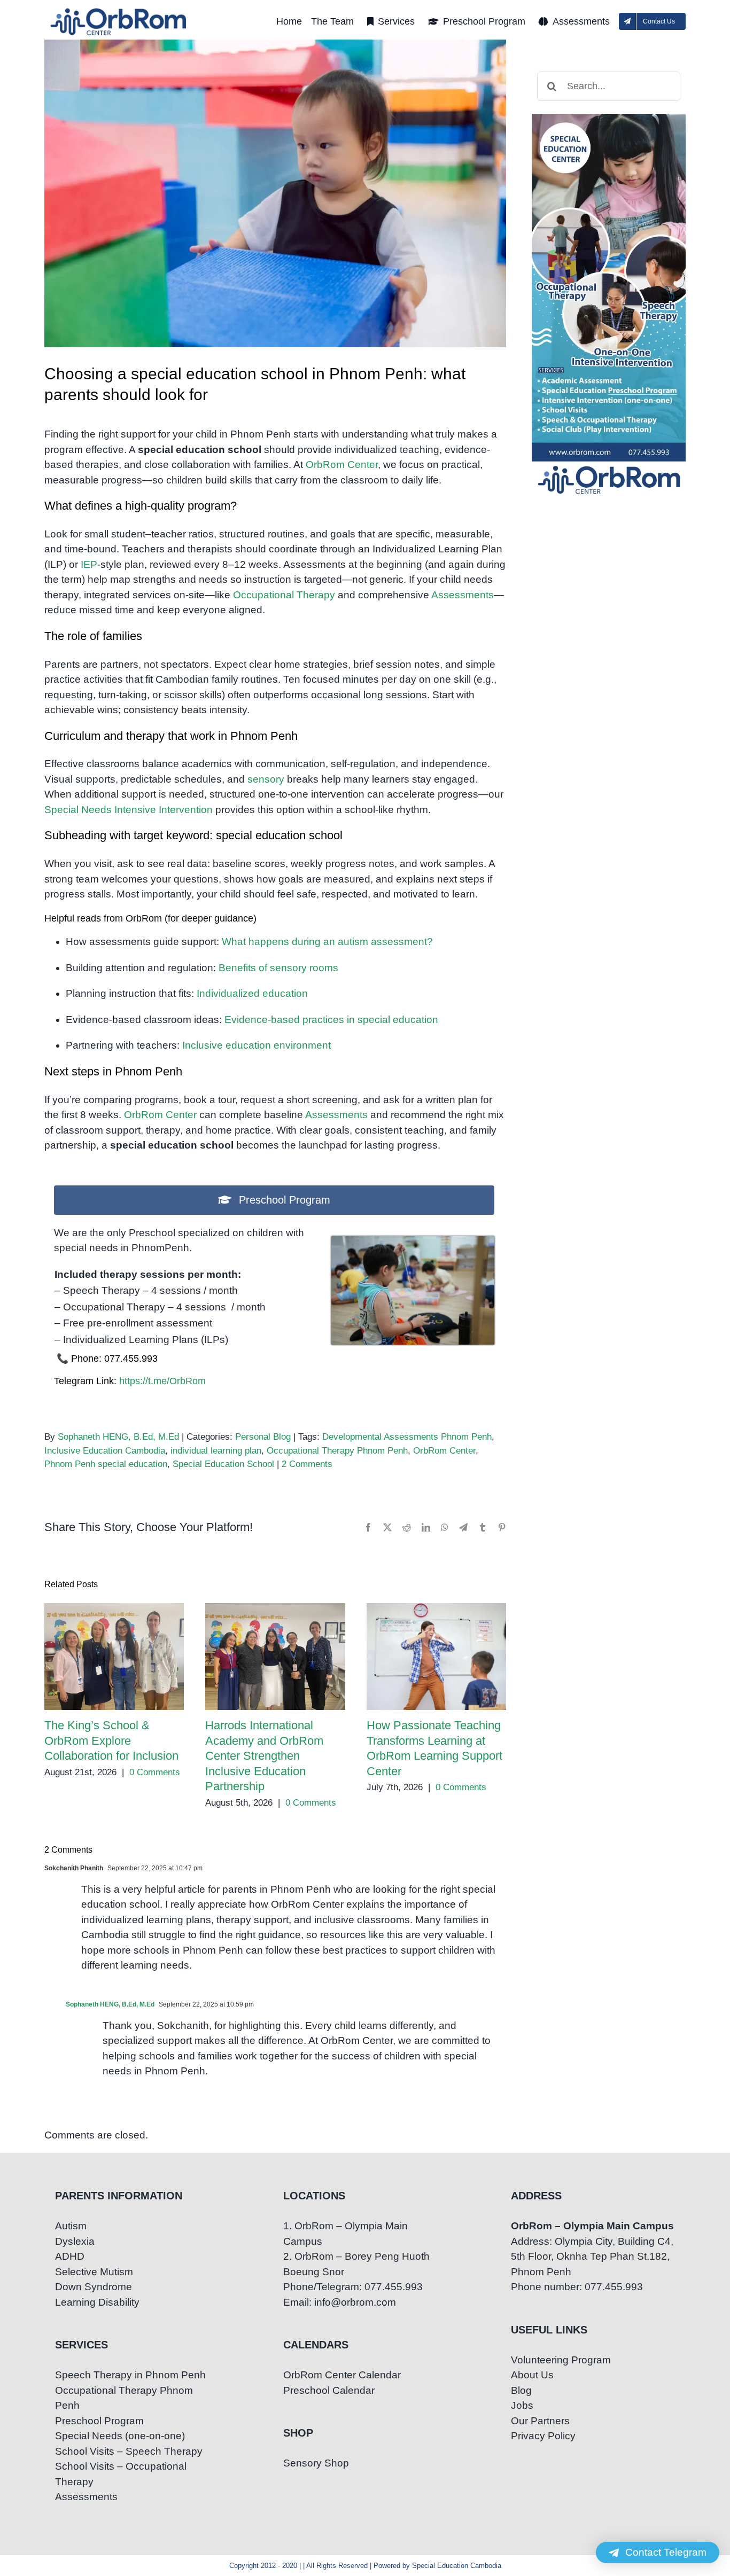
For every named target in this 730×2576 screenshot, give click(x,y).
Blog (521, 2390)
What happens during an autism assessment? (327, 942)
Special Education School (223, 1464)
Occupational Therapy (284, 595)
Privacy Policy (543, 2436)
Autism (71, 2226)
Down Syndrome (94, 2287)
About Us (532, 2375)
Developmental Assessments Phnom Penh (407, 1437)
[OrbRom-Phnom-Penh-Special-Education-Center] (119, 11)
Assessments (463, 595)
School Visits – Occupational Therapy (121, 2474)
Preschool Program (99, 2421)
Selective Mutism (94, 2272)
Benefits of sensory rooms (278, 968)
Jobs (522, 2405)
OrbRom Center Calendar (342, 2375)
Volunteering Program (561, 2360)
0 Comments (155, 1772)
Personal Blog (263, 1437)
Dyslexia (75, 2241)
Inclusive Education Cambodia (105, 1451)
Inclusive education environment (257, 1045)
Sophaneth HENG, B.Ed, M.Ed (118, 1437)
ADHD (70, 2256)
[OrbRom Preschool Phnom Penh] (413, 1241)
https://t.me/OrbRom (162, 1381)
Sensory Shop (316, 2463)
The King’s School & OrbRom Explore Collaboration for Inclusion (114, 1657)
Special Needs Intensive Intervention (129, 810)
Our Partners (540, 2421)
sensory (266, 779)
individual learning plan (216, 1451)
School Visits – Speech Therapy (129, 2451)
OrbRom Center (342, 465)
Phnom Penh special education (106, 1464)
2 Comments (307, 1464)
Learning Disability (97, 2302)
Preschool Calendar (329, 2390)
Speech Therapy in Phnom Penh (130, 2375)
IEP (89, 564)
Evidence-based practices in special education (331, 1020)
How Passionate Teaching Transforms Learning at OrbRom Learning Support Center (436, 1657)
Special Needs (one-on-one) (120, 2436)
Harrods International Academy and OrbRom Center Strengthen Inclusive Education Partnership (275, 1657)
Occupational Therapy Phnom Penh (337, 1451)
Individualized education (252, 993)
